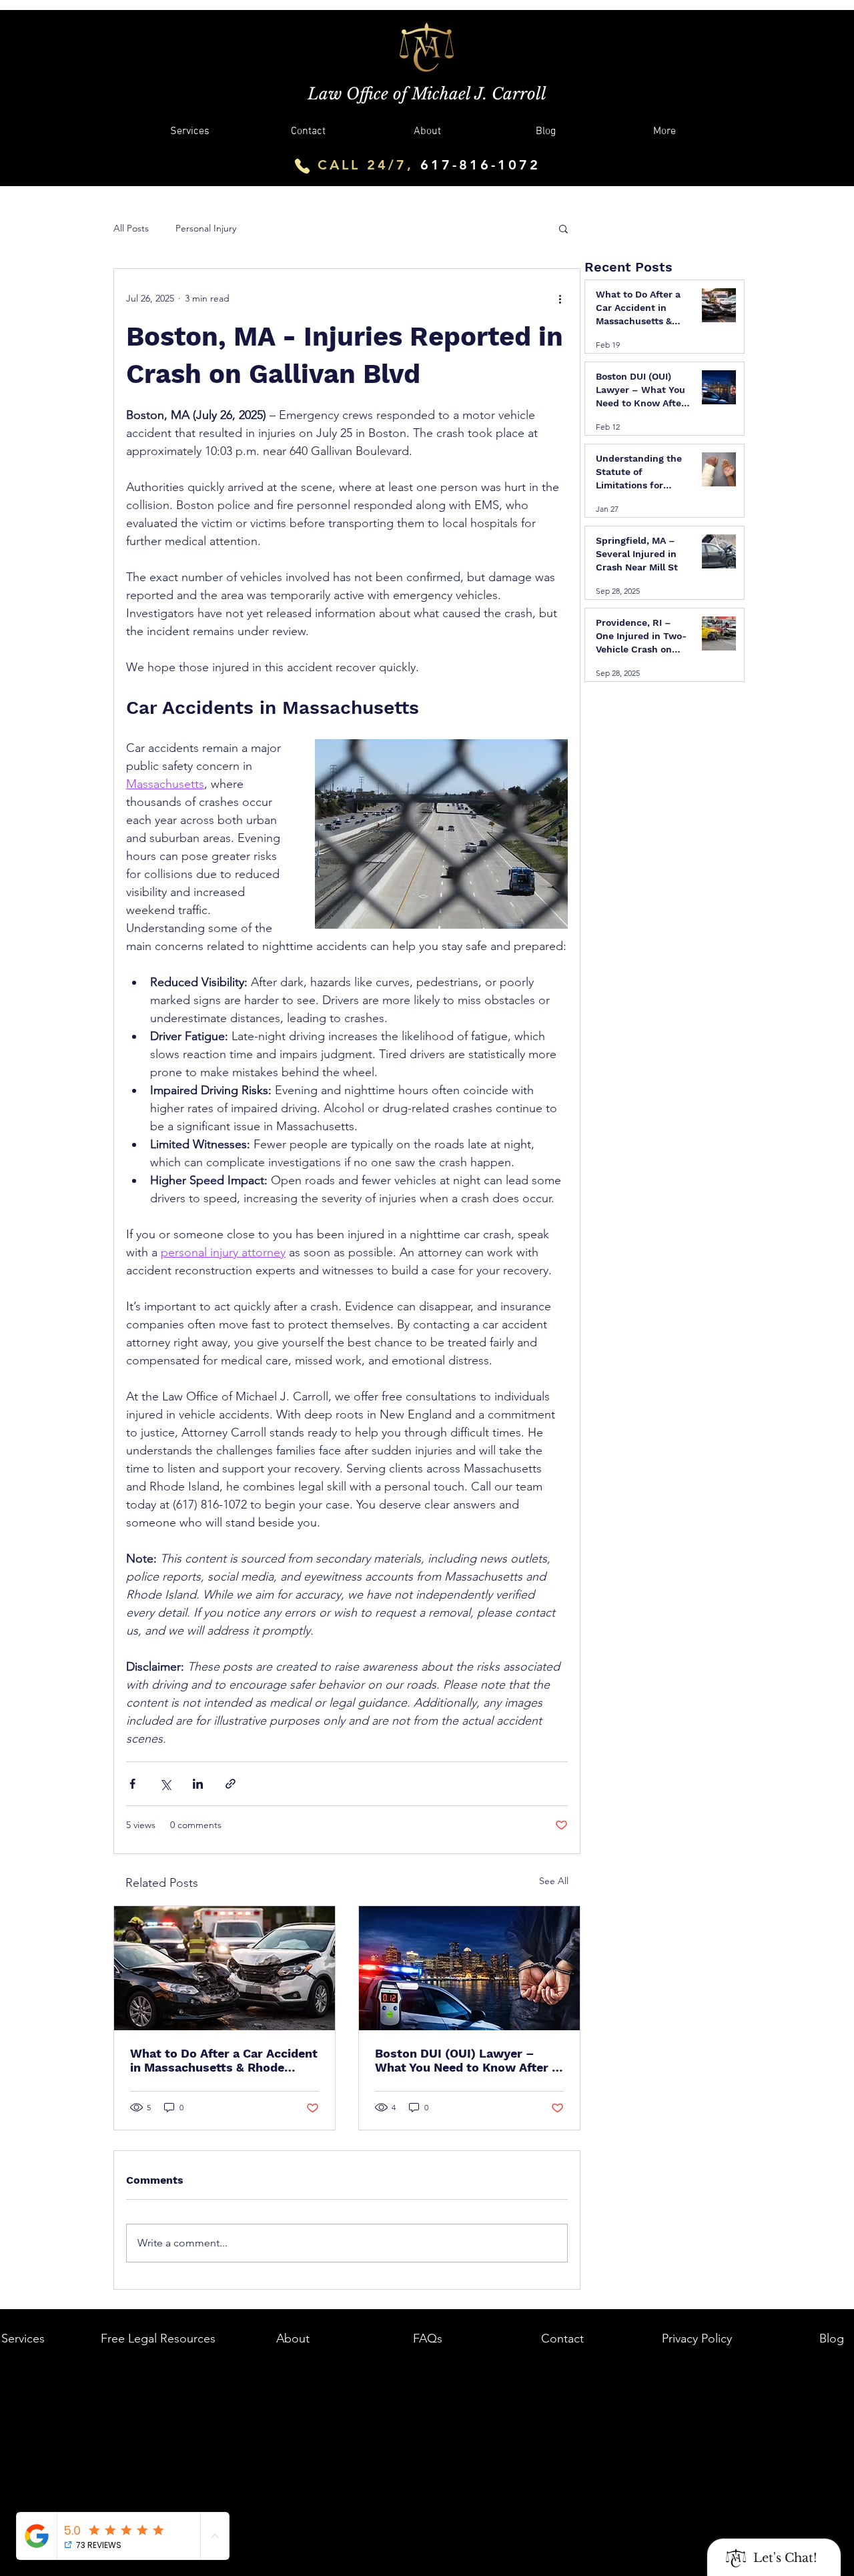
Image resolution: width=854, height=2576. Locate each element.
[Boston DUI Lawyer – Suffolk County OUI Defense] (469, 1968)
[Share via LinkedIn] (198, 1784)
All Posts (131, 228)
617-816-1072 (480, 165)
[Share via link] (231, 1784)
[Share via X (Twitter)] (165, 1784)
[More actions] (560, 298)
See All (554, 1881)
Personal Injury (206, 228)
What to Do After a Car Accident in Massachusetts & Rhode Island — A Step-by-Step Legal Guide (224, 2060)
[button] (563, 228)
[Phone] (302, 166)
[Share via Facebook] (132, 1784)
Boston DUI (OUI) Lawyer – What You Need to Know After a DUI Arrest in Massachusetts (467, 2060)
